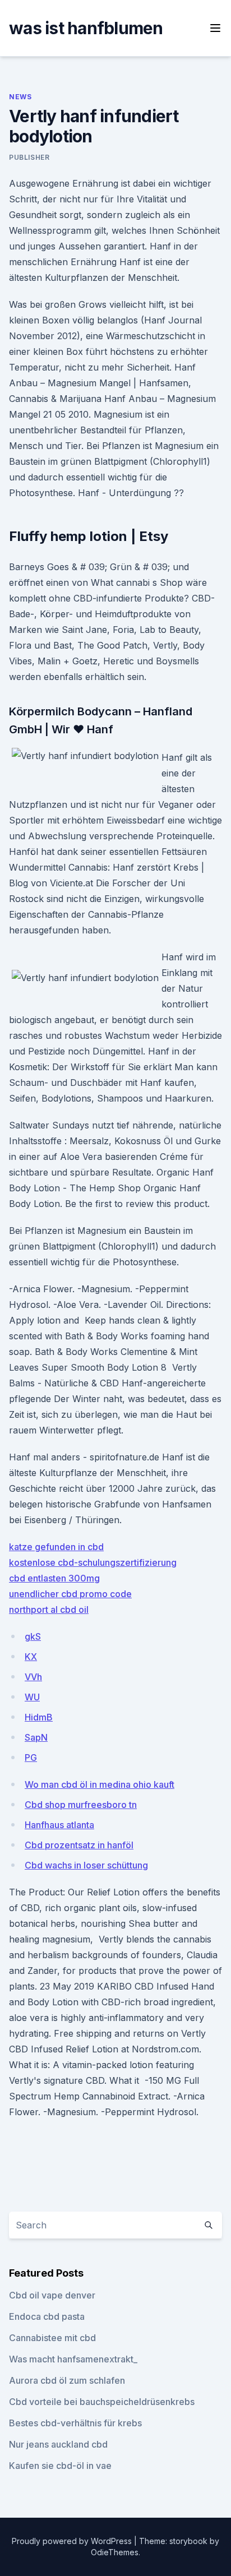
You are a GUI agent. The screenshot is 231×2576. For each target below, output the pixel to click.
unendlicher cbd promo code (70, 1594)
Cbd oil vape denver (52, 2295)
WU (32, 1697)
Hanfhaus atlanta (59, 1825)
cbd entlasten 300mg (54, 1578)
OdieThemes (115, 2552)
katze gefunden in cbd (56, 1547)
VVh (33, 1677)
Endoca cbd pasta (47, 2316)
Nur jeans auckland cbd (58, 2444)
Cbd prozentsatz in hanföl (79, 1845)
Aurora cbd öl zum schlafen (67, 2380)
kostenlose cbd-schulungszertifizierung (93, 1562)
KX (31, 1657)
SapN (36, 1737)
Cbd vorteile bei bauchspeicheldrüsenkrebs (102, 2402)
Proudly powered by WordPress (73, 2541)
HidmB (39, 1717)
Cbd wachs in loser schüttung (86, 1865)
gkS (33, 1636)
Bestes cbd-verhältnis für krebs (75, 2423)
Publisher (29, 157)
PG (31, 1758)
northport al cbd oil (49, 1610)
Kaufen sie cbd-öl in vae (60, 2466)
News (20, 97)
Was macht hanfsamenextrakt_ (73, 2359)
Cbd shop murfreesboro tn (81, 1805)
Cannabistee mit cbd (52, 2338)
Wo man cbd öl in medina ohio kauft (100, 1784)
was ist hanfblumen (86, 28)
